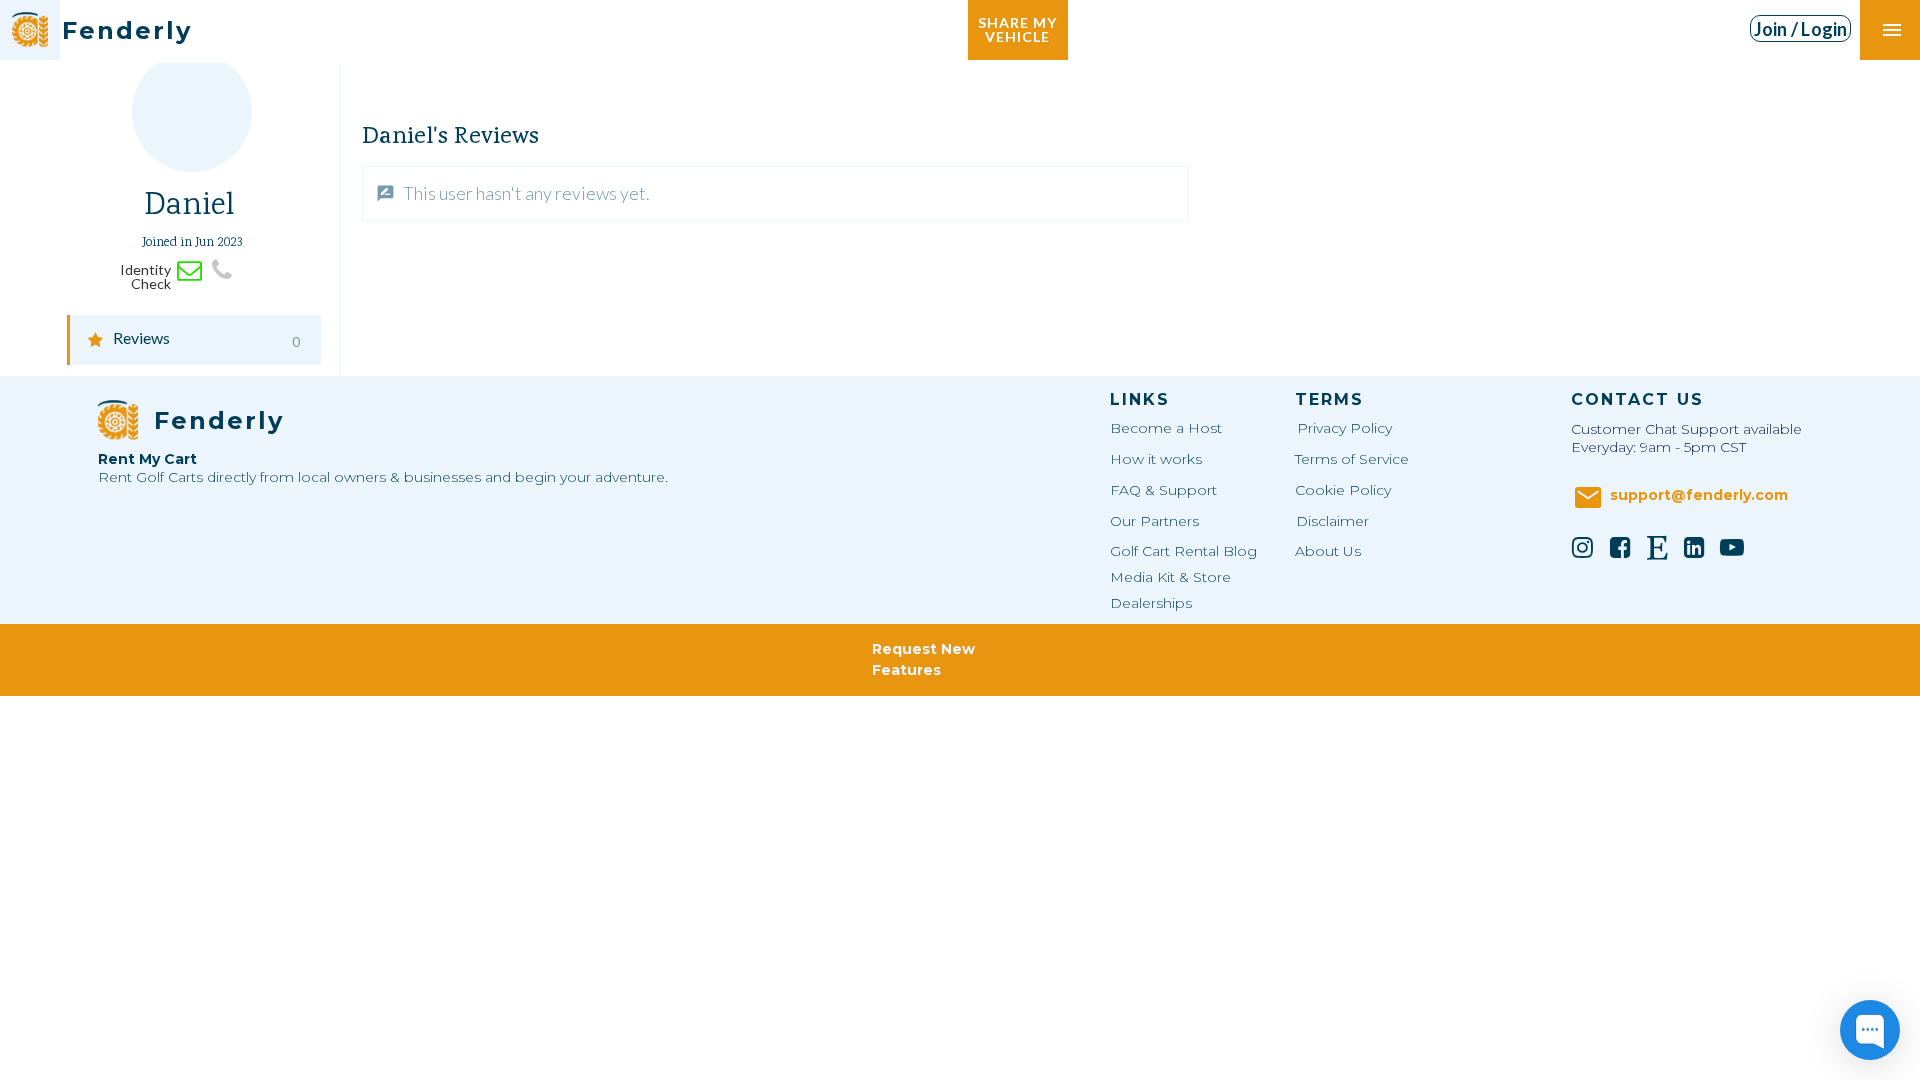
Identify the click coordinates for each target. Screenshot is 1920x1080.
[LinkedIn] (1695, 547)
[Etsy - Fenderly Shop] (1657, 547)
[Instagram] (1583, 547)
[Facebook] (1620, 547)
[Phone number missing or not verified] (222, 270)
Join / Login (1801, 29)
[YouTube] (1732, 547)
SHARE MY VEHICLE (1017, 29)
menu (1892, 30)
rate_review (385, 193)
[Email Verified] (189, 270)
